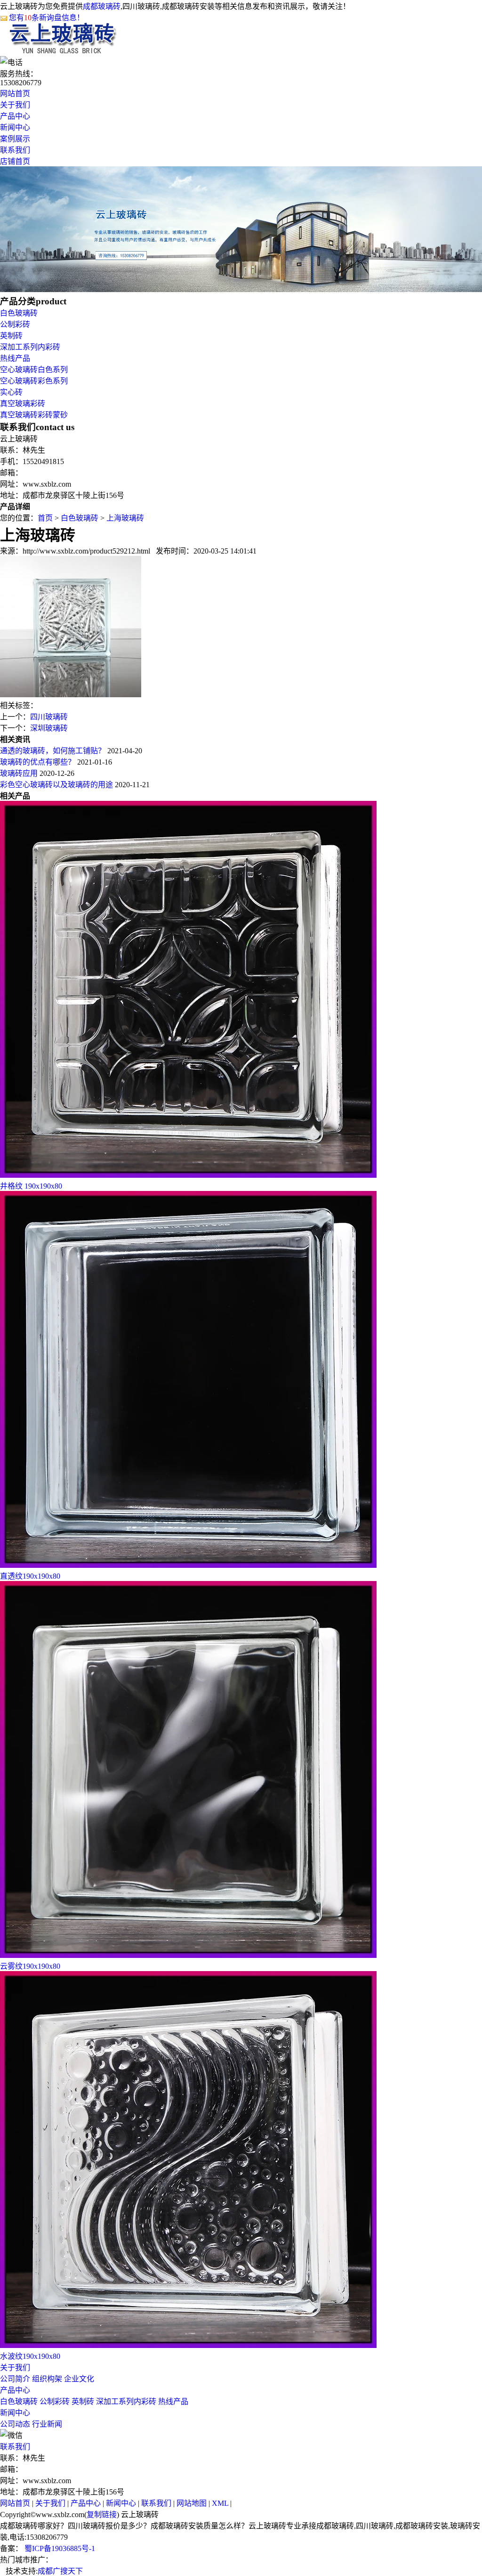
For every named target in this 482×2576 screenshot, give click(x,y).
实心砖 (11, 392)
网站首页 (15, 94)
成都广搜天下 (60, 2571)
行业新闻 (47, 2424)
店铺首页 (15, 161)
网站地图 (192, 2503)
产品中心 (15, 116)
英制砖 (11, 336)
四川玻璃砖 (49, 717)
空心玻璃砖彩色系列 (34, 381)
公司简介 (15, 2379)
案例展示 (15, 139)
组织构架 (47, 2379)
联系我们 (15, 150)
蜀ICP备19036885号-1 (59, 2548)
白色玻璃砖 (19, 313)
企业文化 (79, 2379)
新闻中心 (15, 127)
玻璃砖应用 (19, 773)
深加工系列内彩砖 (30, 347)
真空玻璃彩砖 (23, 404)
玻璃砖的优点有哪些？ (38, 762)
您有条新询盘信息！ (47, 18)
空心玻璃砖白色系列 (34, 370)
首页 (45, 518)
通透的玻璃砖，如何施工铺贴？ (53, 751)
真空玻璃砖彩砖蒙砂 (34, 415)
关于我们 (15, 105)
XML (220, 2503)
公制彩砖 (15, 324)
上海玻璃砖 (125, 518)
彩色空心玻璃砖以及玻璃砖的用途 (56, 785)
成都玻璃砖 (102, 6)
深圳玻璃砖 (49, 728)
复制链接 (102, 2515)
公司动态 (15, 2424)
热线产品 (15, 358)
